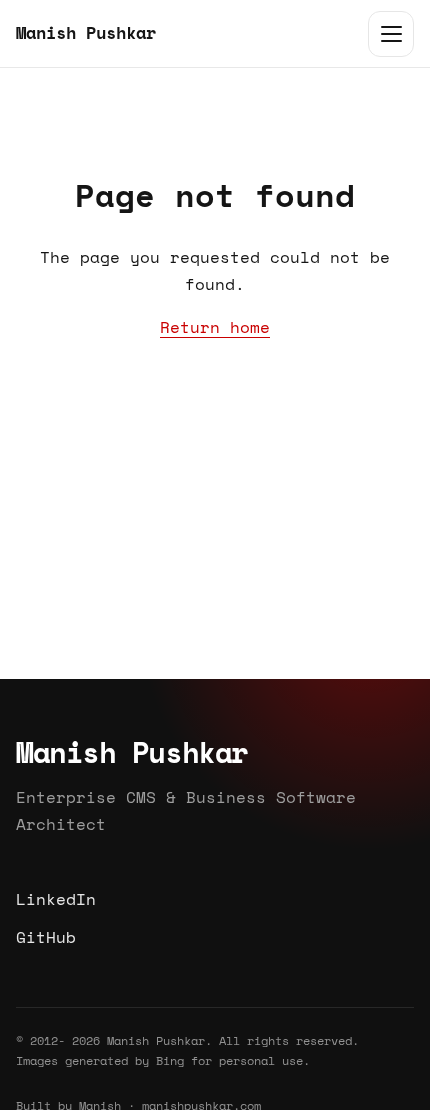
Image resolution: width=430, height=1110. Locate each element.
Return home (215, 327)
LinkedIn (56, 899)
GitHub (46, 936)
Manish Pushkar (86, 32)
